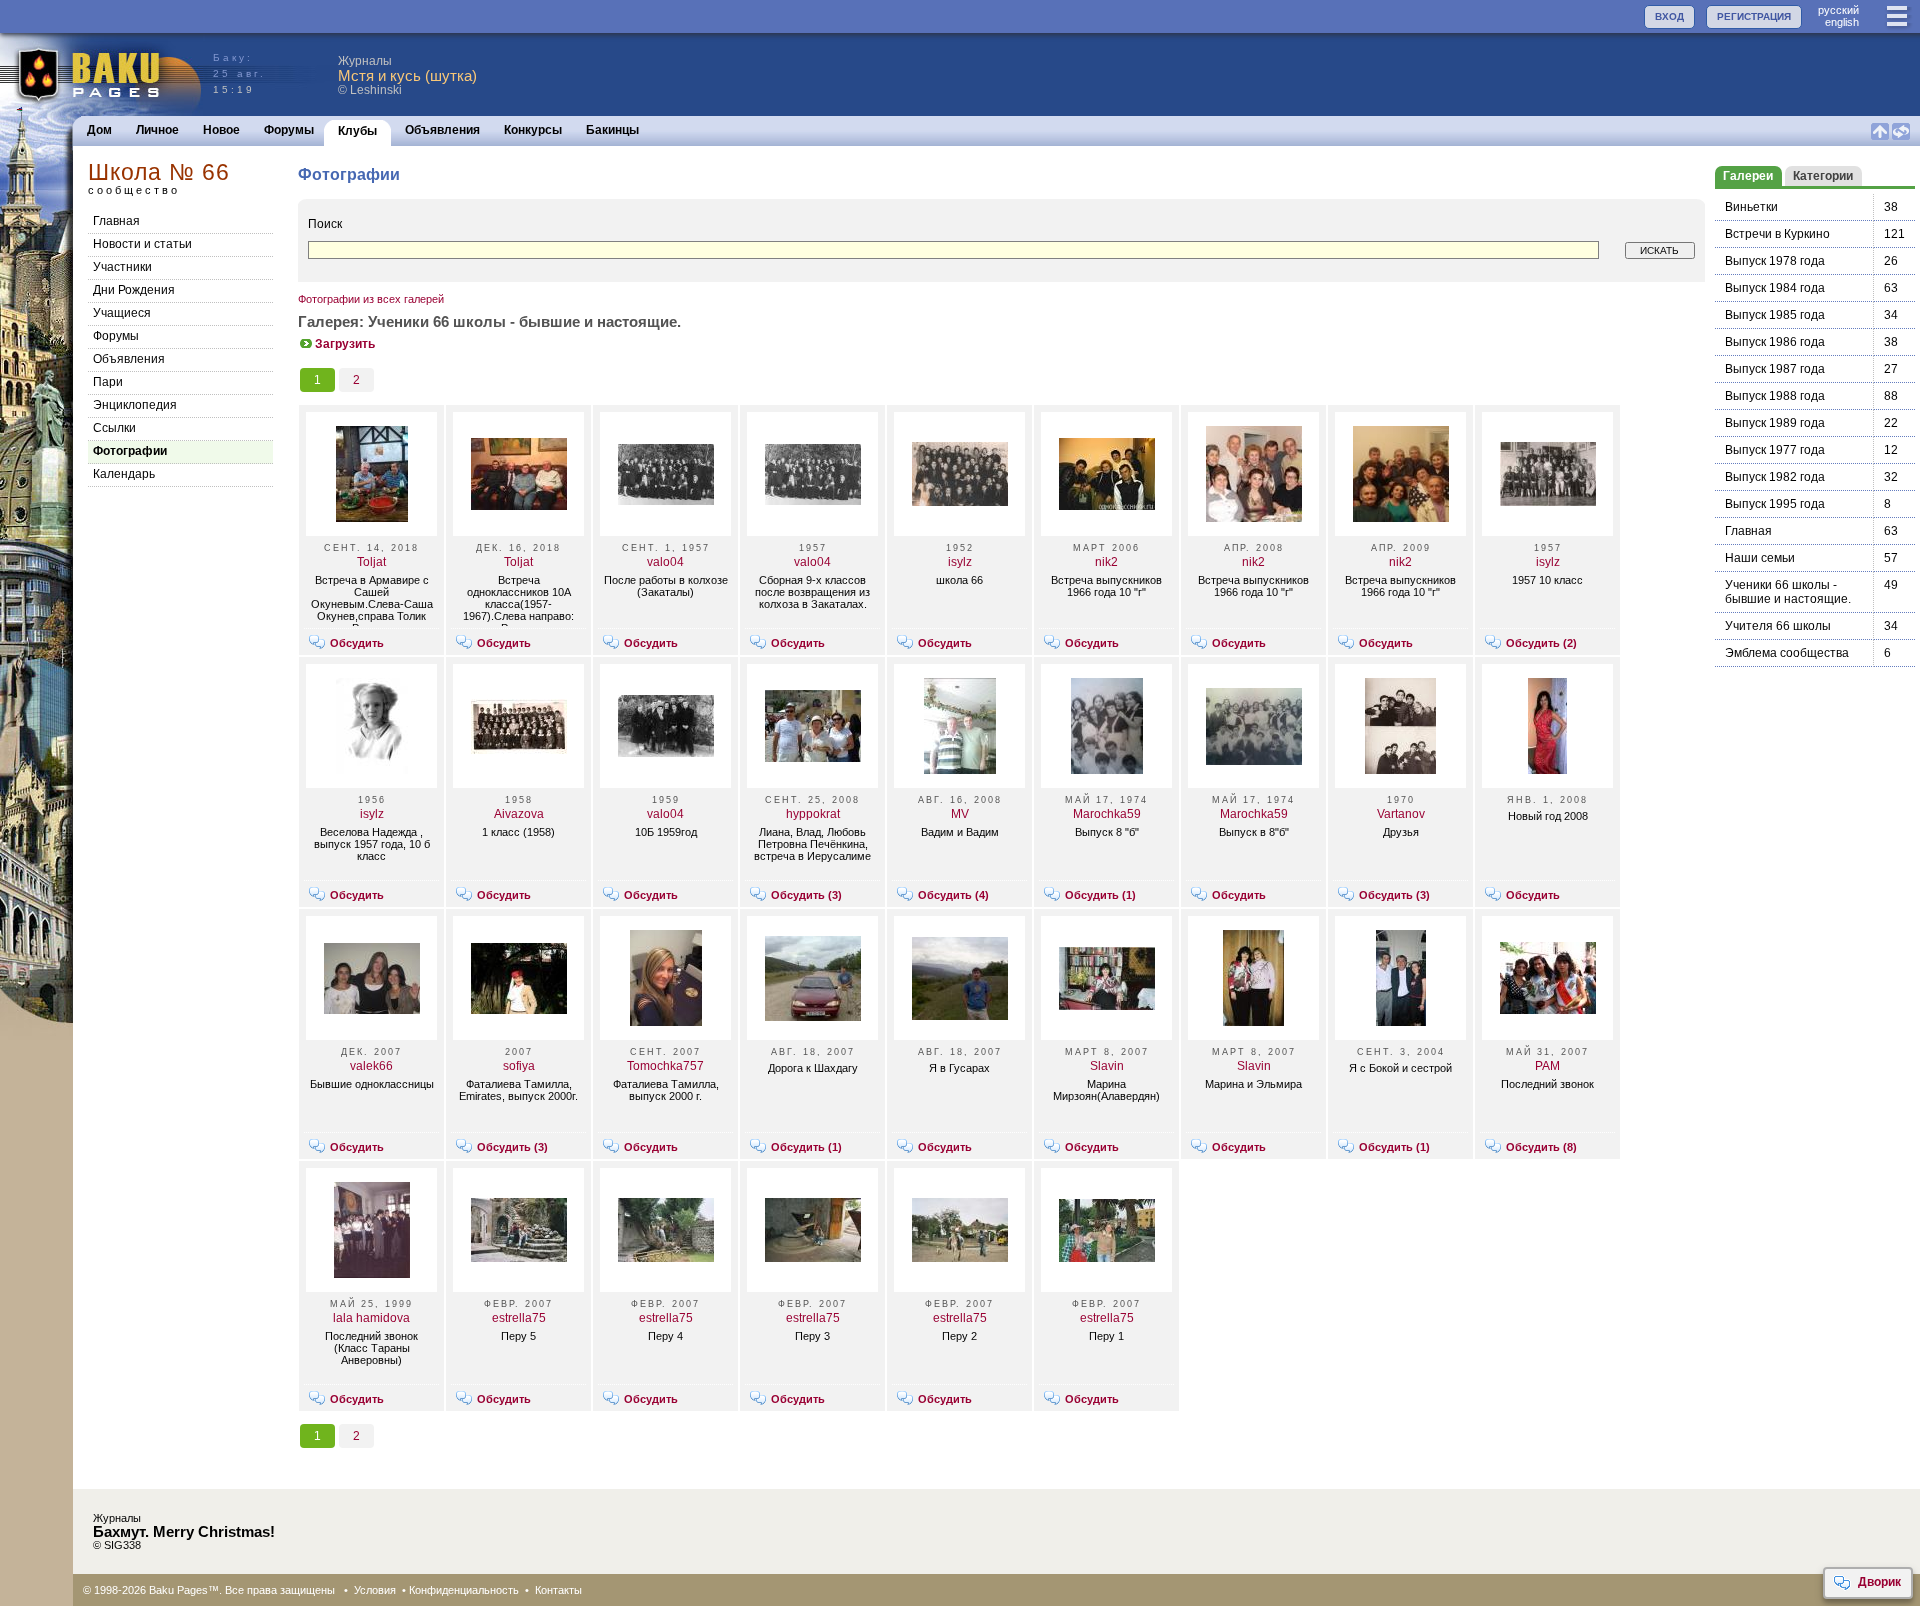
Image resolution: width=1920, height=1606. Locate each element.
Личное (157, 130)
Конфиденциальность (464, 1590)
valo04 (665, 562)
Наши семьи (1760, 558)
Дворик (1879, 1582)
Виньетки (1751, 207)
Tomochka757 (665, 1066)
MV (960, 814)
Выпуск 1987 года (1775, 369)
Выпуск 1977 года (1775, 450)
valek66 (371, 1066)
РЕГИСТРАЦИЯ (1754, 16)
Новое (221, 130)
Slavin (1107, 1066)
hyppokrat (813, 814)
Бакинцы (612, 130)
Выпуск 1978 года (1775, 261)
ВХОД (1669, 16)
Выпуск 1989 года (1775, 423)
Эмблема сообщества (1787, 653)
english (1842, 22)
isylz (960, 562)
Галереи (1748, 176)
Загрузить (345, 344)
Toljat (371, 562)
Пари (108, 382)
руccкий (1838, 10)
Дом (99, 130)
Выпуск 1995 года (1775, 504)
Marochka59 (1107, 814)
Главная (116, 221)
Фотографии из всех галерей (371, 299)
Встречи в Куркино (1777, 234)
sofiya (519, 1066)
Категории (1823, 176)
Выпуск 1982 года (1775, 477)
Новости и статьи (142, 244)
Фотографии (130, 451)
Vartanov (1401, 814)
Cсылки (114, 428)
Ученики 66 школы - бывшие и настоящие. (1788, 592)
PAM (1547, 1066)
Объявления (442, 130)
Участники (122, 267)
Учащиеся (122, 313)
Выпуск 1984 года (1775, 288)
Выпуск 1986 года (1775, 342)
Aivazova (519, 814)
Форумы (289, 130)
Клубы (357, 131)
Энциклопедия (135, 405)
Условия (375, 1590)
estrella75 (519, 1318)
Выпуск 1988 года (1775, 396)
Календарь (124, 474)
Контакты (558, 1590)
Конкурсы (533, 130)
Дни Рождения (134, 290)
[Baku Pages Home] (101, 74)
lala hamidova (371, 1318)
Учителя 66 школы (1778, 626)
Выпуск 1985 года (1775, 315)
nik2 (1106, 562)
